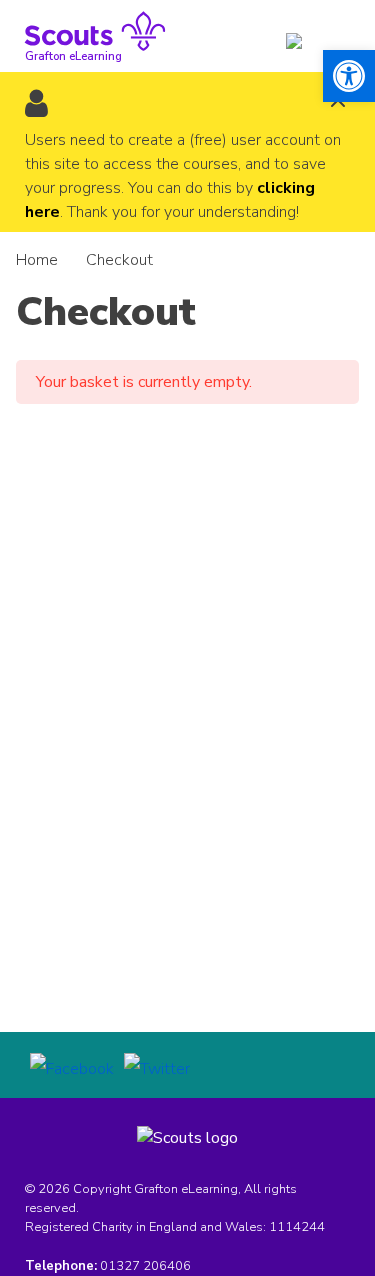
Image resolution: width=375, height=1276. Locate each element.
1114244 (297, 1227)
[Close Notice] (338, 102)
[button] (349, 76)
